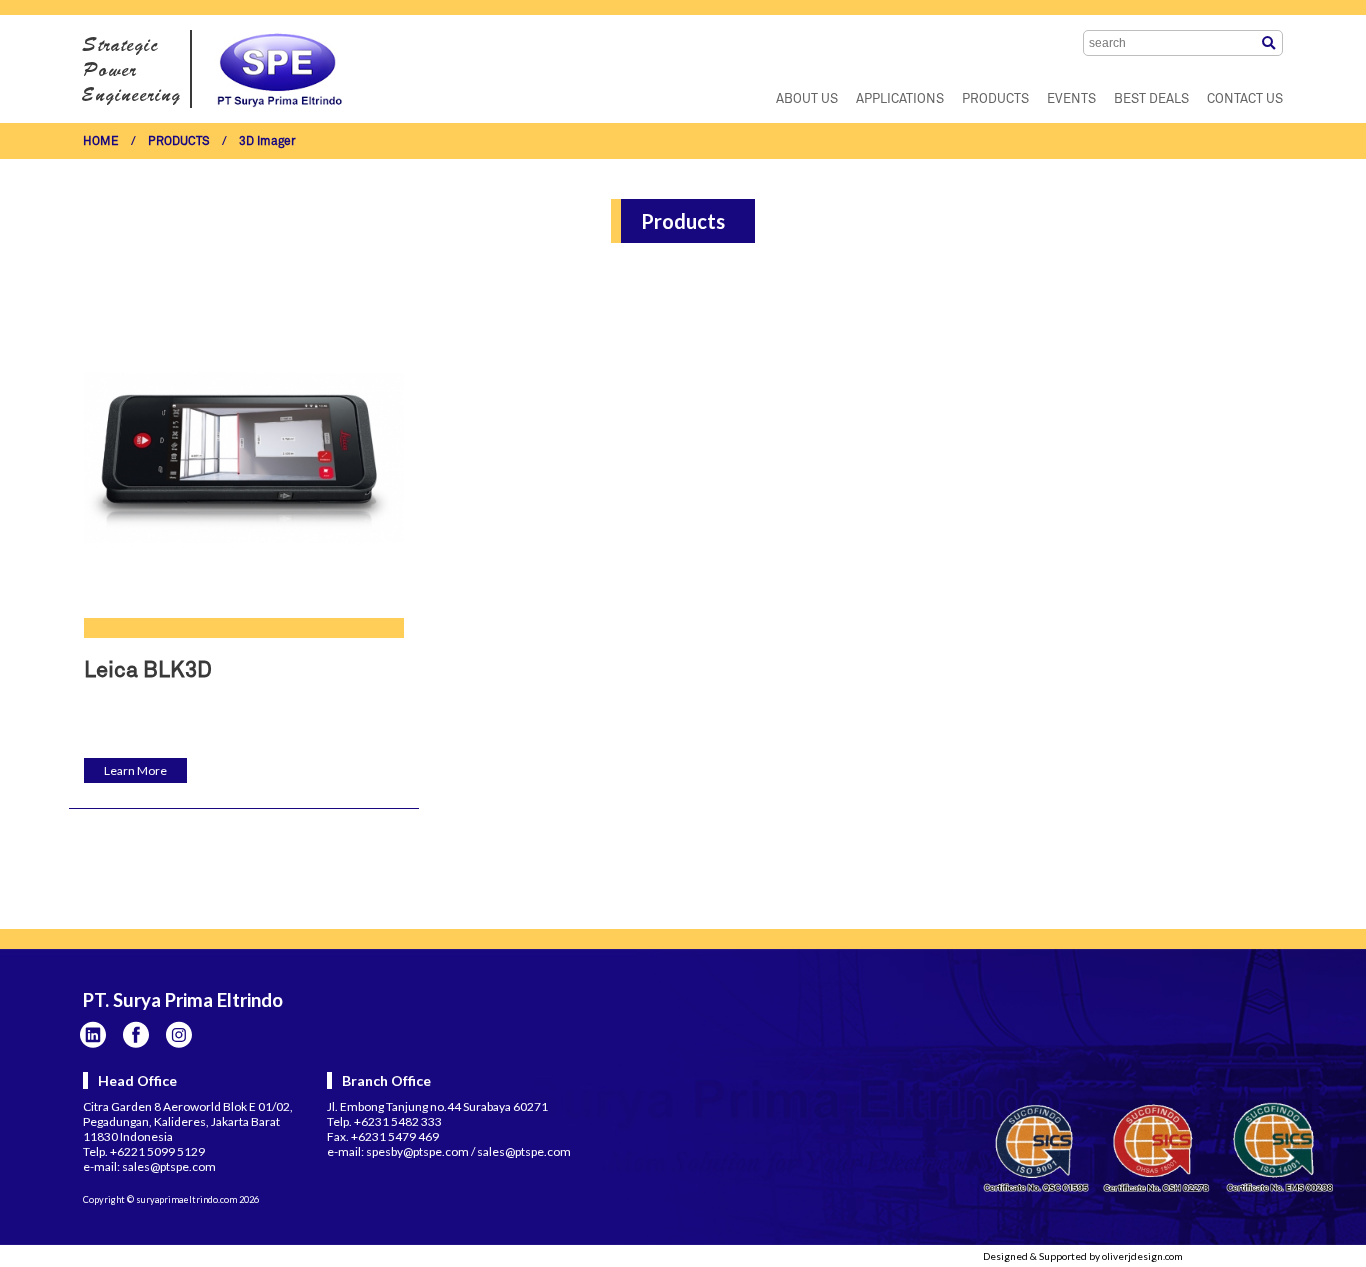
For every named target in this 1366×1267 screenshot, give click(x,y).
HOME (101, 142)
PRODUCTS (995, 99)
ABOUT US (807, 99)
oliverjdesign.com (1142, 1256)
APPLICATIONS (900, 99)
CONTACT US (1245, 99)
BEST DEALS (1151, 99)
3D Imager (267, 142)
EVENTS (1071, 99)
